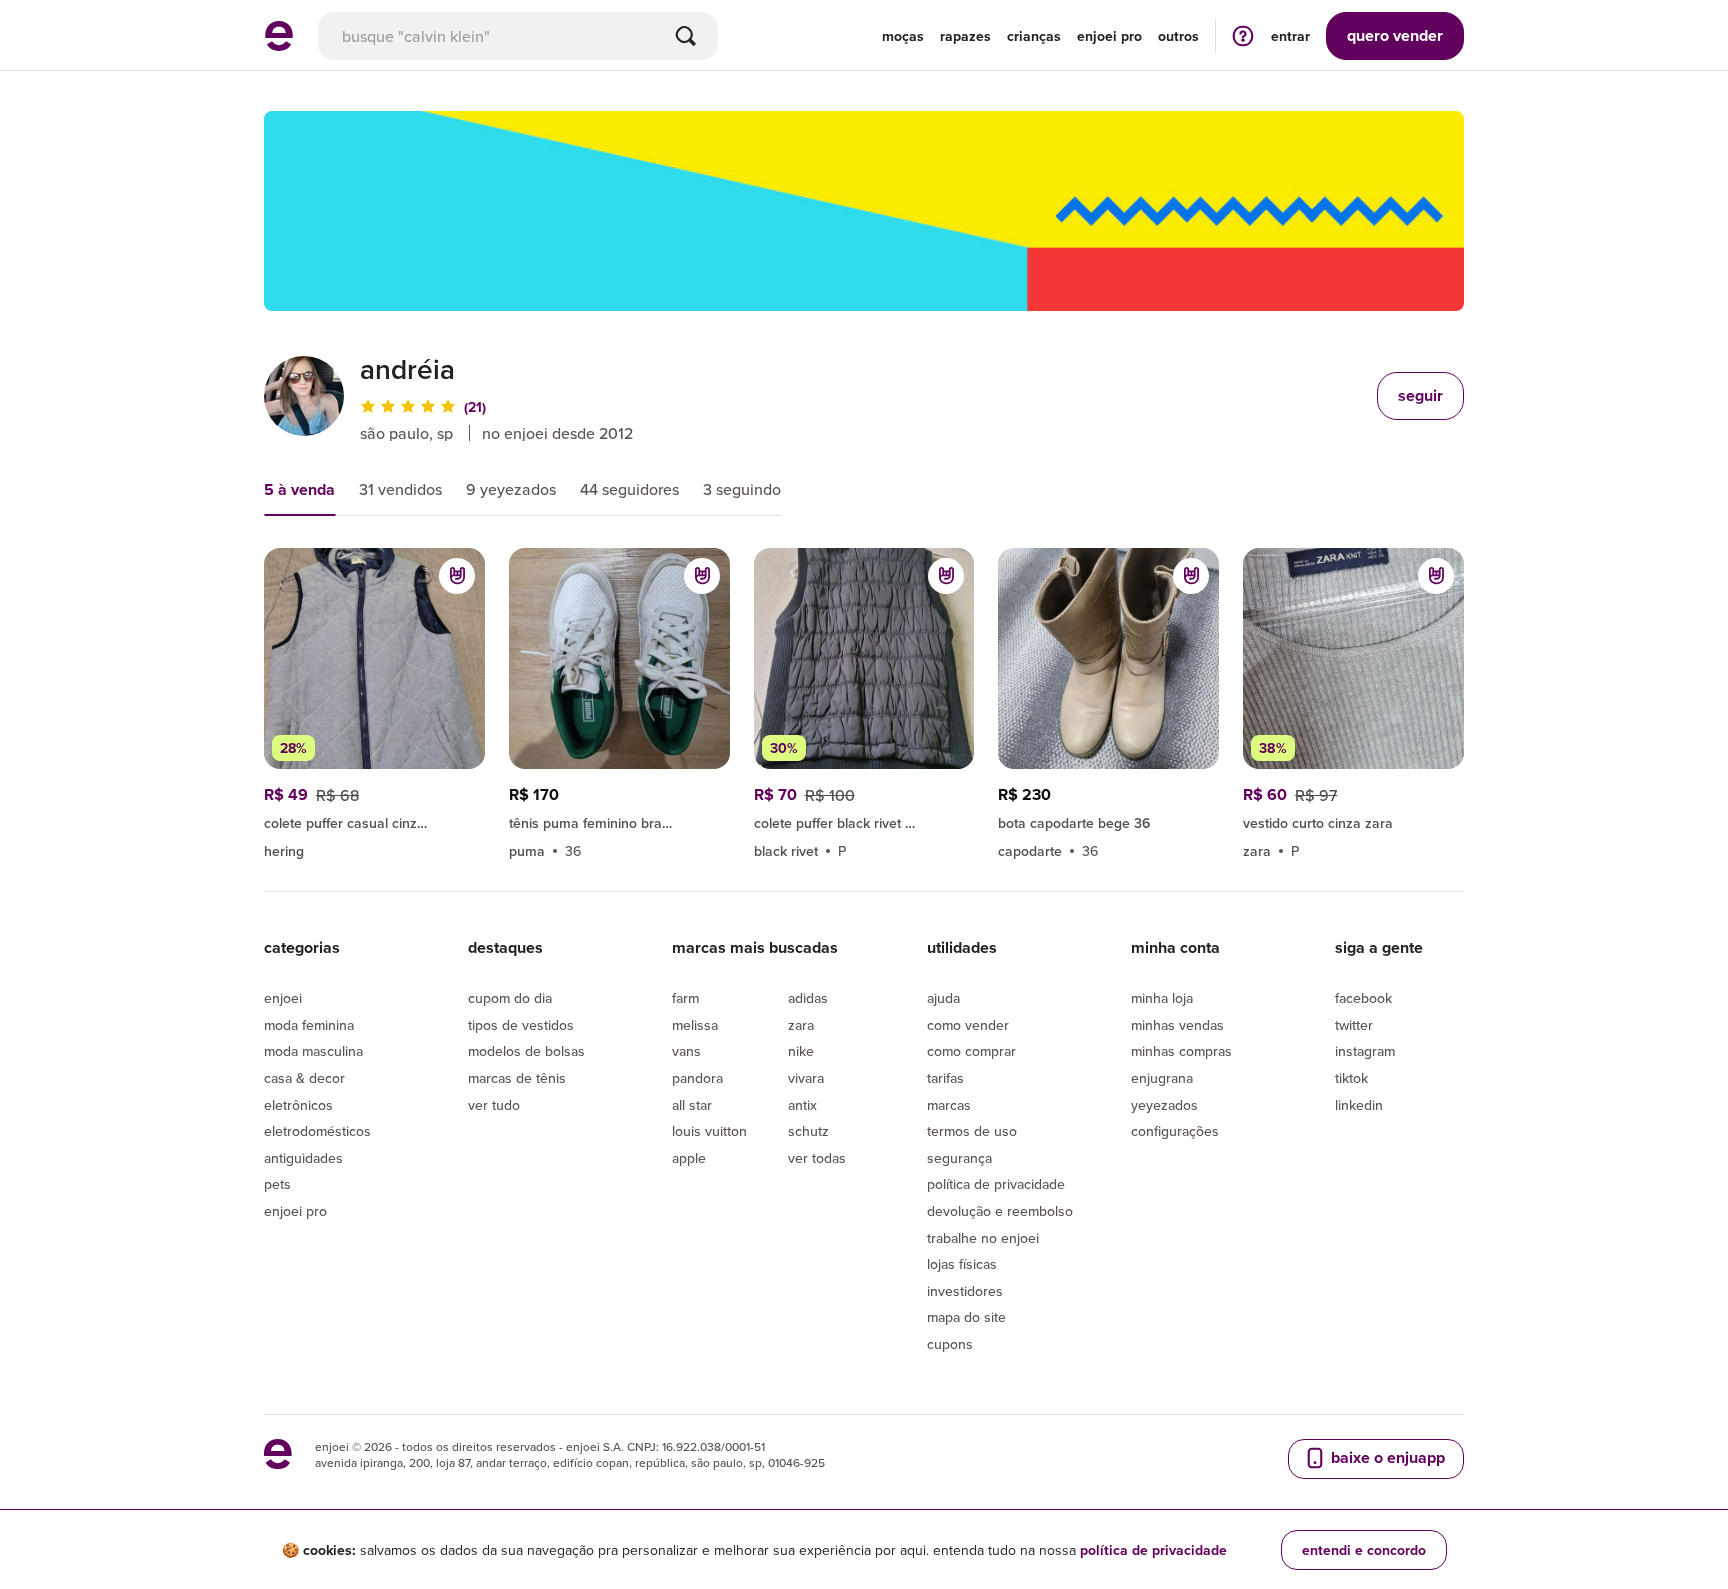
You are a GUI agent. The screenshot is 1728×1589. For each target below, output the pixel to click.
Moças (903, 36)
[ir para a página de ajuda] (1243, 35)
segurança (959, 1158)
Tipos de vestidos (521, 1025)
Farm (685, 998)
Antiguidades (303, 1158)
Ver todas (817, 1158)
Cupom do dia (510, 998)
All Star (692, 1105)
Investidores (965, 1291)
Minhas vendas (1177, 1025)
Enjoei (283, 998)
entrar (1290, 36)
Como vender (968, 1025)
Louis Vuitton (709, 1131)
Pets (277, 1184)
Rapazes (965, 36)
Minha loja (1162, 998)
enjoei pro (1109, 36)
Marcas (949, 1105)
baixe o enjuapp (1386, 1457)
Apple (689, 1158)
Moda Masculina (313, 1051)
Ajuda (943, 998)
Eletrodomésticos (317, 1131)
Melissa (695, 1025)
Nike (801, 1051)
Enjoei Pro (295, 1211)
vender (1395, 35)
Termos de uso (972, 1131)
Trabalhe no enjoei (983, 1238)
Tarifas (945, 1078)
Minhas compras (1181, 1051)
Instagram (1365, 1051)
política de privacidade (1153, 1550)
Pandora (697, 1078)
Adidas (808, 998)
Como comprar (971, 1051)
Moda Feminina (309, 1025)
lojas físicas (962, 1264)
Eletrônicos (298, 1105)
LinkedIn (1359, 1105)
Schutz (808, 1131)
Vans (686, 1051)
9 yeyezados (511, 489)
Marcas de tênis (517, 1078)
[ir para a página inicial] (279, 45)
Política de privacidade (996, 1184)
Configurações (1175, 1131)
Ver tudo (494, 1105)
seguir (1420, 395)
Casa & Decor (304, 1078)
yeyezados (1164, 1105)
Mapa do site (966, 1317)
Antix (802, 1105)
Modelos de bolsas (526, 1051)
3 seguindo (742, 489)
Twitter (1354, 1025)
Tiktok (1351, 1078)
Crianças (1034, 36)
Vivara (806, 1078)
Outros (1178, 36)
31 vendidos (400, 489)
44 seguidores (629, 489)
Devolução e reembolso (1000, 1211)
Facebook (1363, 998)
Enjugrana (1162, 1078)
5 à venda (299, 489)
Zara (801, 1025)
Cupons (950, 1344)
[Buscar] (686, 36)
